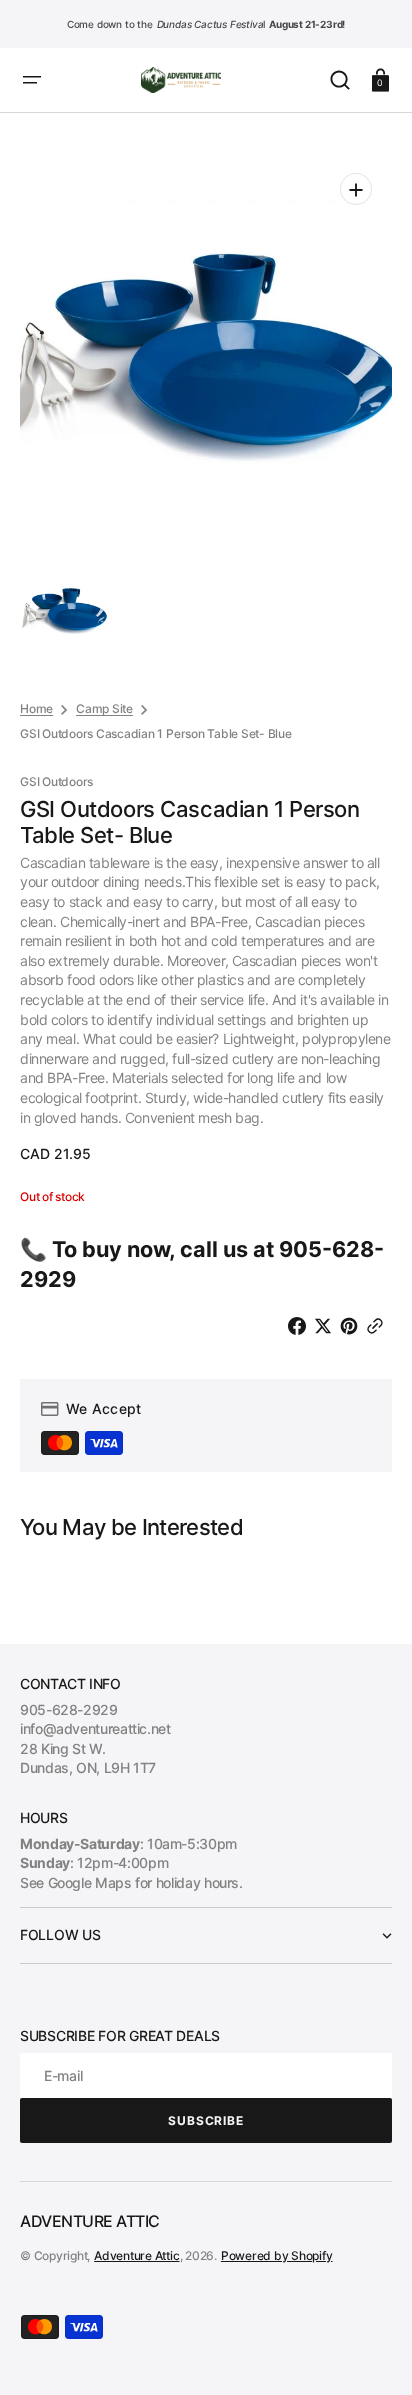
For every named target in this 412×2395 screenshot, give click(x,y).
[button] (32, 80)
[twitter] (327, 1326)
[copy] (379, 1326)
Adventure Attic (136, 2255)
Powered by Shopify (277, 2255)
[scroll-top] (369, 2352)
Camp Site (104, 708)
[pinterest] (353, 1326)
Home (36, 708)
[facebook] (301, 1326)
